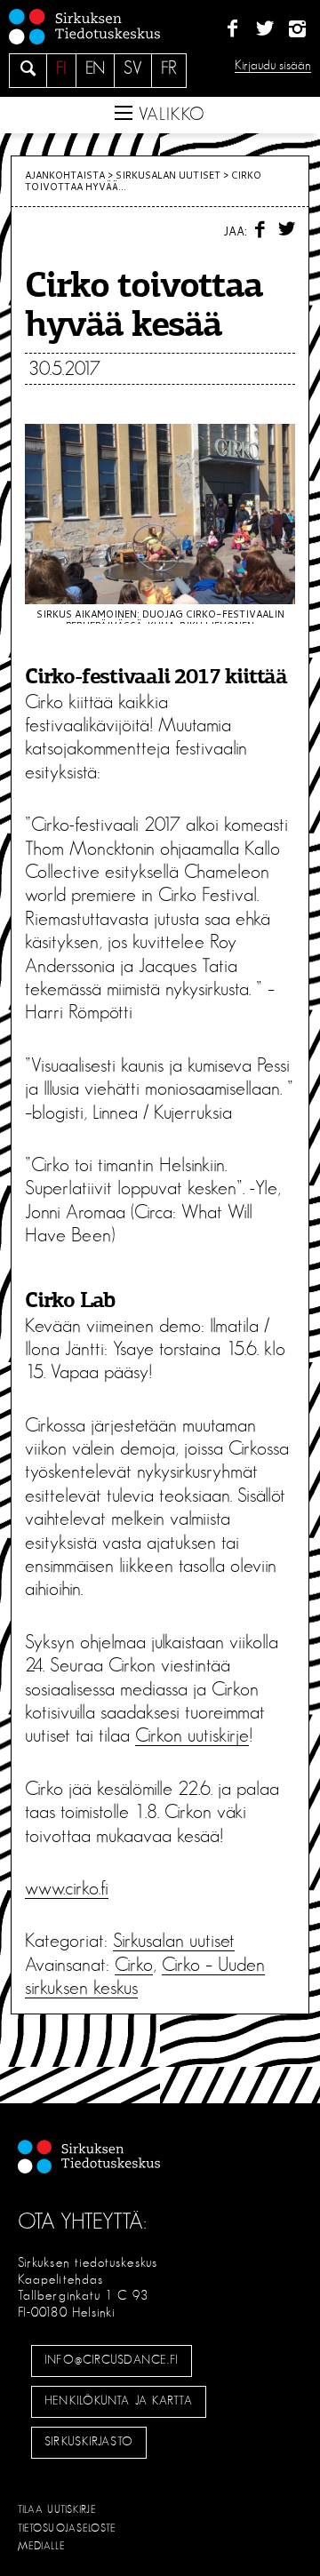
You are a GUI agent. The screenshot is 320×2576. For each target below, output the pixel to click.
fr (169, 68)
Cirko (134, 1965)
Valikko (169, 115)
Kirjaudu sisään (273, 65)
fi (61, 68)
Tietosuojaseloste (67, 2528)
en (95, 68)
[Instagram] (297, 29)
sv (133, 68)
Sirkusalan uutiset (168, 175)
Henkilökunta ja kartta (118, 2401)
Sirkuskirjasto (89, 2442)
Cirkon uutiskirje (192, 1735)
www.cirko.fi (67, 1888)
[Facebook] (232, 29)
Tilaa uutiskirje (57, 2509)
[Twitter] (264, 29)
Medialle (42, 2546)
